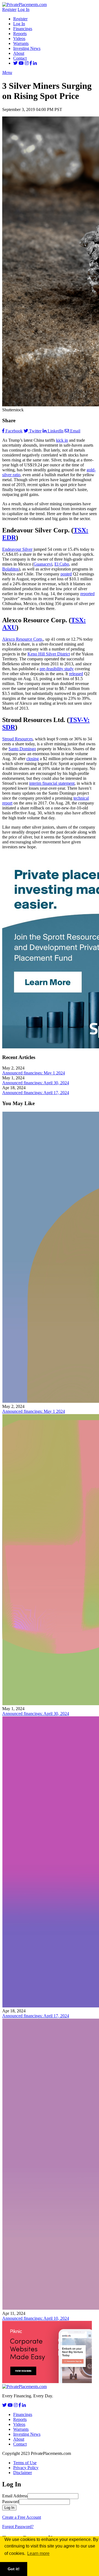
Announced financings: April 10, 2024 (36, 2318)
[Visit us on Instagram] (27, 63)
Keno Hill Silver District (49, 654)
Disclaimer (23, 2473)
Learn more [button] (38, 2553)
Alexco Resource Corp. (23, 639)
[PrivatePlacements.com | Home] (24, 5)
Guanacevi (43, 564)
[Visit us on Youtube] (21, 63)
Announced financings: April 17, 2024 (36, 1093)
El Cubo (62, 564)
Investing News (27, 48)
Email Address (15, 2496)
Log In (24, 9)
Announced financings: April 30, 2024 (36, 1083)
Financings (23, 29)
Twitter (35, 431)
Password (11, 2502)
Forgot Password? (18, 2527)
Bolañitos (10, 569)
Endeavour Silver (17, 549)
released (76, 674)
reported (87, 594)
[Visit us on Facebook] (31, 63)
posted (66, 574)
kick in (62, 440)
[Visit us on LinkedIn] (35, 63)
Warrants (21, 43)
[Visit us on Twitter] (15, 63)
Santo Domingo (22, 749)
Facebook (14, 431)
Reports (20, 34)
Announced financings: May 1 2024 (34, 1073)
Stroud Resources (17, 739)
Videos (19, 38)
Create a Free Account (22, 2517)
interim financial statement (52, 783)
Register (9, 9)
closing (33, 759)
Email (75, 431)
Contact (20, 58)
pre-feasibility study (57, 669)
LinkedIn (56, 431)
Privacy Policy (26, 2468)
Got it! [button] (14, 2569)
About (19, 53)
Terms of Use (25, 2463)
